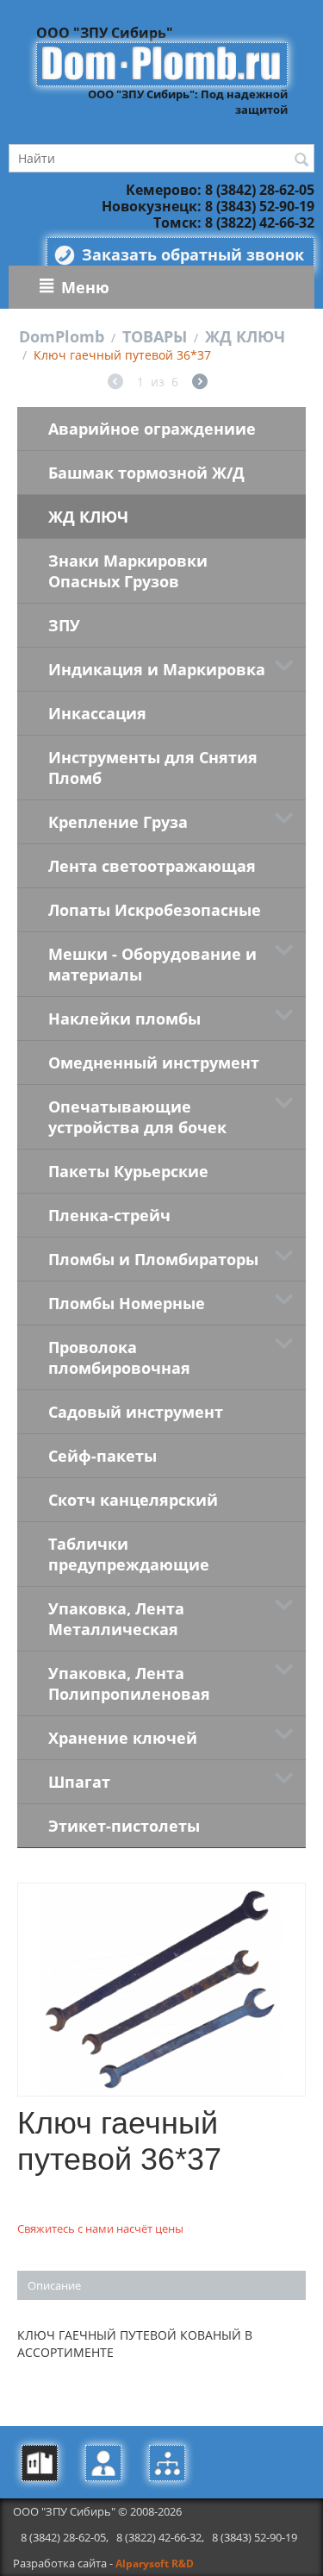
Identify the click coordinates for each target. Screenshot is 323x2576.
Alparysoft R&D (155, 2563)
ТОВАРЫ (155, 336)
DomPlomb (62, 336)
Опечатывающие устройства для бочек (137, 1117)
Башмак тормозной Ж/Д (146, 473)
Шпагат (79, 1782)
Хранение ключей (123, 1738)
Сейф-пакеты (102, 1456)
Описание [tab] (54, 2285)
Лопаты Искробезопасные (155, 910)
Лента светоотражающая (152, 866)
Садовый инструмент (136, 1412)
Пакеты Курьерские (128, 1171)
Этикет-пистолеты (124, 1826)
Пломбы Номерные (127, 1303)
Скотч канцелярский (133, 1500)
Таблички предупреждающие (129, 1554)
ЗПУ (64, 625)
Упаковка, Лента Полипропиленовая (129, 1683)
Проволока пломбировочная (119, 1357)
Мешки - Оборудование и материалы (152, 964)
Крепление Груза (118, 822)
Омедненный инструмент (154, 1062)
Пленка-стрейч (109, 1215)
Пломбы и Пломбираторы (153, 1259)
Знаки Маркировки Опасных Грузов (128, 571)
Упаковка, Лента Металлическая (116, 1619)
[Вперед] (200, 383)
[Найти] (301, 160)
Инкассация (97, 713)
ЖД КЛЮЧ (245, 336)
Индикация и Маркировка (157, 669)
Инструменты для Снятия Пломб (153, 768)
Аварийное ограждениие (152, 429)
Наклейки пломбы (124, 1018)
